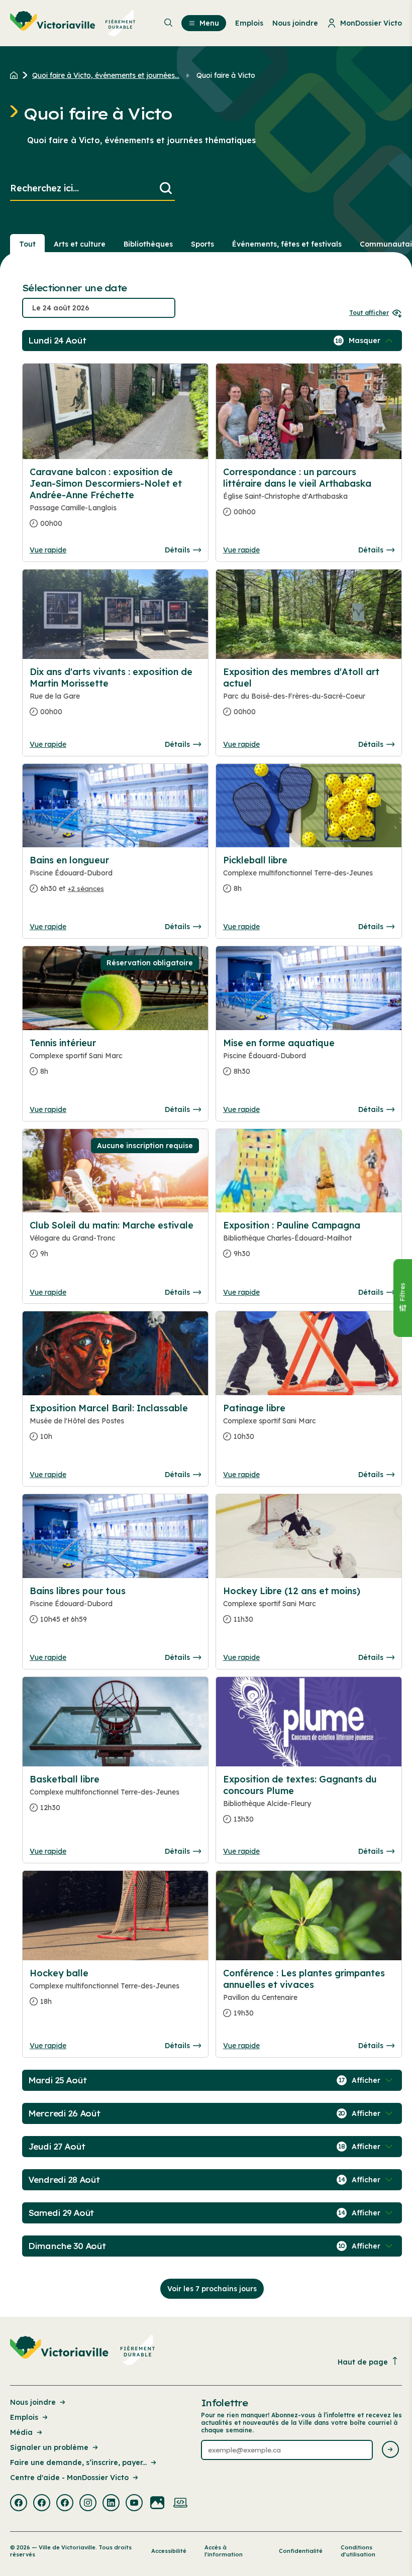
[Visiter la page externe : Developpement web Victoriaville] (180, 2504)
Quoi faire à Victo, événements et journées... (106, 75)
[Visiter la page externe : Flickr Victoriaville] (157, 2504)
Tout (27, 244)
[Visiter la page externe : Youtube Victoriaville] (134, 2504)
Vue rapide (48, 550)
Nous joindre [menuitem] (295, 23)
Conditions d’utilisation (358, 2551)
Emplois (24, 2417)
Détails (177, 550)
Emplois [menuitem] (249, 23)
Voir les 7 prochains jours (212, 2289)
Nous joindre (33, 2402)
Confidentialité (301, 2551)
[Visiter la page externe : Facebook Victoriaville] (19, 2504)
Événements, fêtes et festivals (287, 244)
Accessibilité (169, 2551)
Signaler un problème (49, 2447)
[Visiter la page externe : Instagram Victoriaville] (88, 2504)
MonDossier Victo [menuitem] (371, 23)
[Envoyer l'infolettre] (390, 2450)
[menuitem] (73, 23)
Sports (202, 244)
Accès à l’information (224, 2551)
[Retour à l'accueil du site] (16, 75)
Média (21, 2432)
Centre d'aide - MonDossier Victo (69, 2478)
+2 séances (86, 888)
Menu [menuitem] (209, 23)
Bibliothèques (148, 244)
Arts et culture (80, 244)
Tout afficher (369, 313)
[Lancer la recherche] (166, 189)
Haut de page (363, 2362)
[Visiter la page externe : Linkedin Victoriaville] (111, 2504)
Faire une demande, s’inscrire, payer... (78, 2462)
